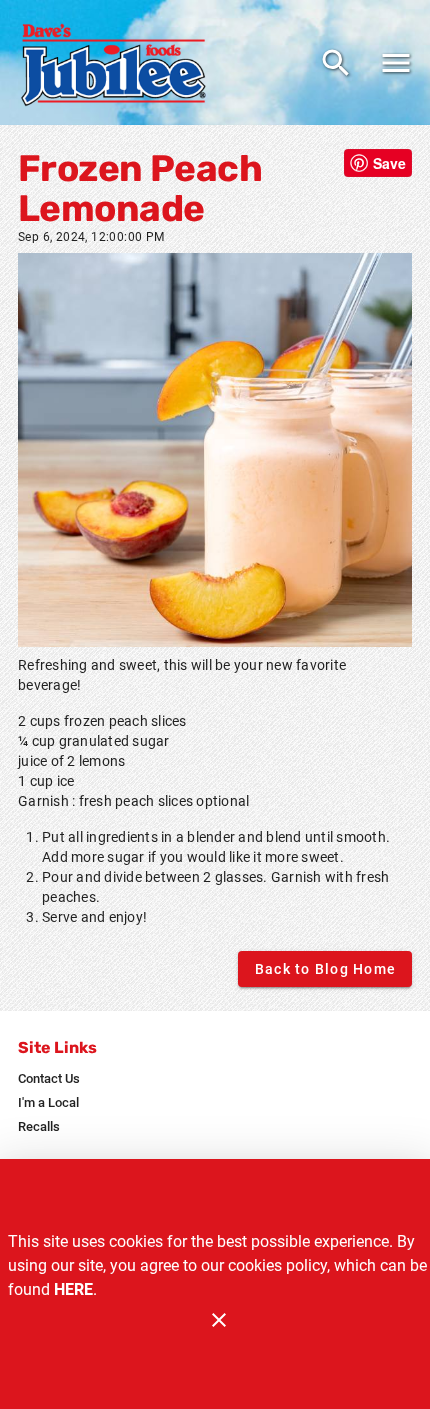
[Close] (219, 1320)
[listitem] (49, 1079)
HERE (73, 1289)
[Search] (336, 63)
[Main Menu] (396, 63)
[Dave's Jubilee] (118, 63)
